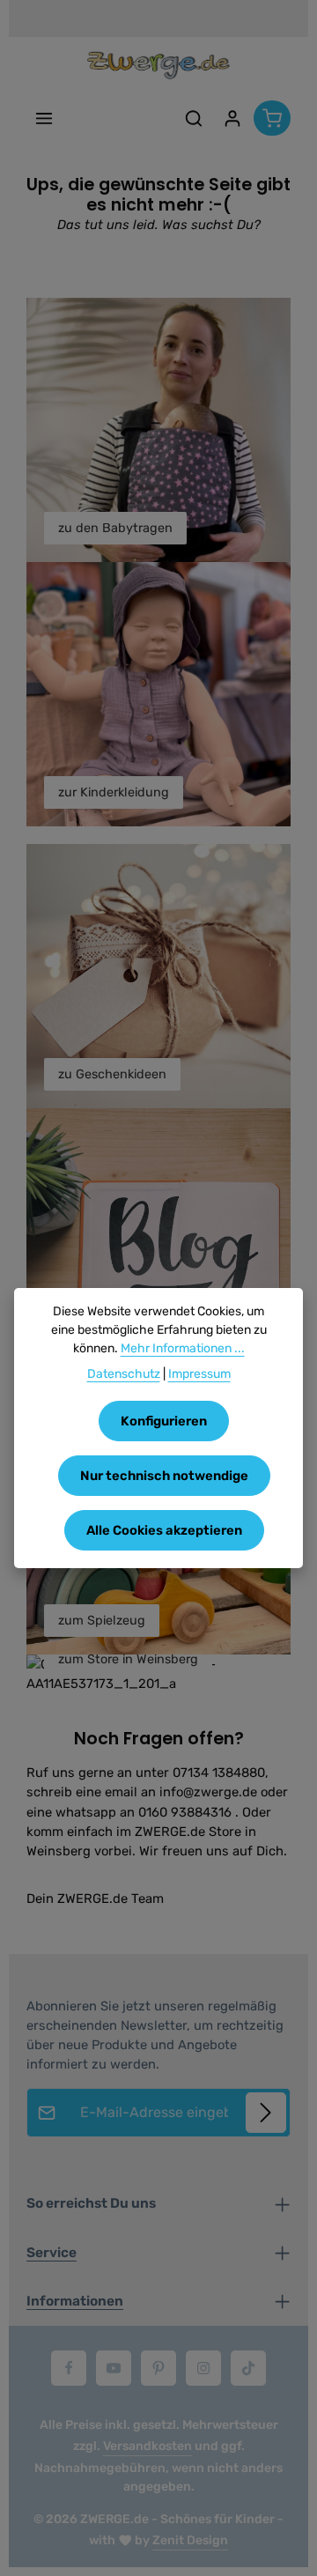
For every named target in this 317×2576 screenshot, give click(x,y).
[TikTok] (248, 2368)
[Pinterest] (158, 2368)
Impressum (199, 1374)
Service (52, 2253)
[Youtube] (114, 2368)
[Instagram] (203, 2368)
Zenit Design (190, 2540)
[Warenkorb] (272, 118)
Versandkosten (147, 2446)
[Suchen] (194, 118)
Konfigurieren (164, 1421)
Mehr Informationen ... (183, 1348)
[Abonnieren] (266, 2113)
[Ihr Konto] (232, 118)
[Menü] (44, 118)
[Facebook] (69, 2368)
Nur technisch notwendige (164, 1476)
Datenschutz (124, 1374)
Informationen (75, 2301)
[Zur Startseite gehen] (158, 65)
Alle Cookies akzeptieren (164, 1530)
